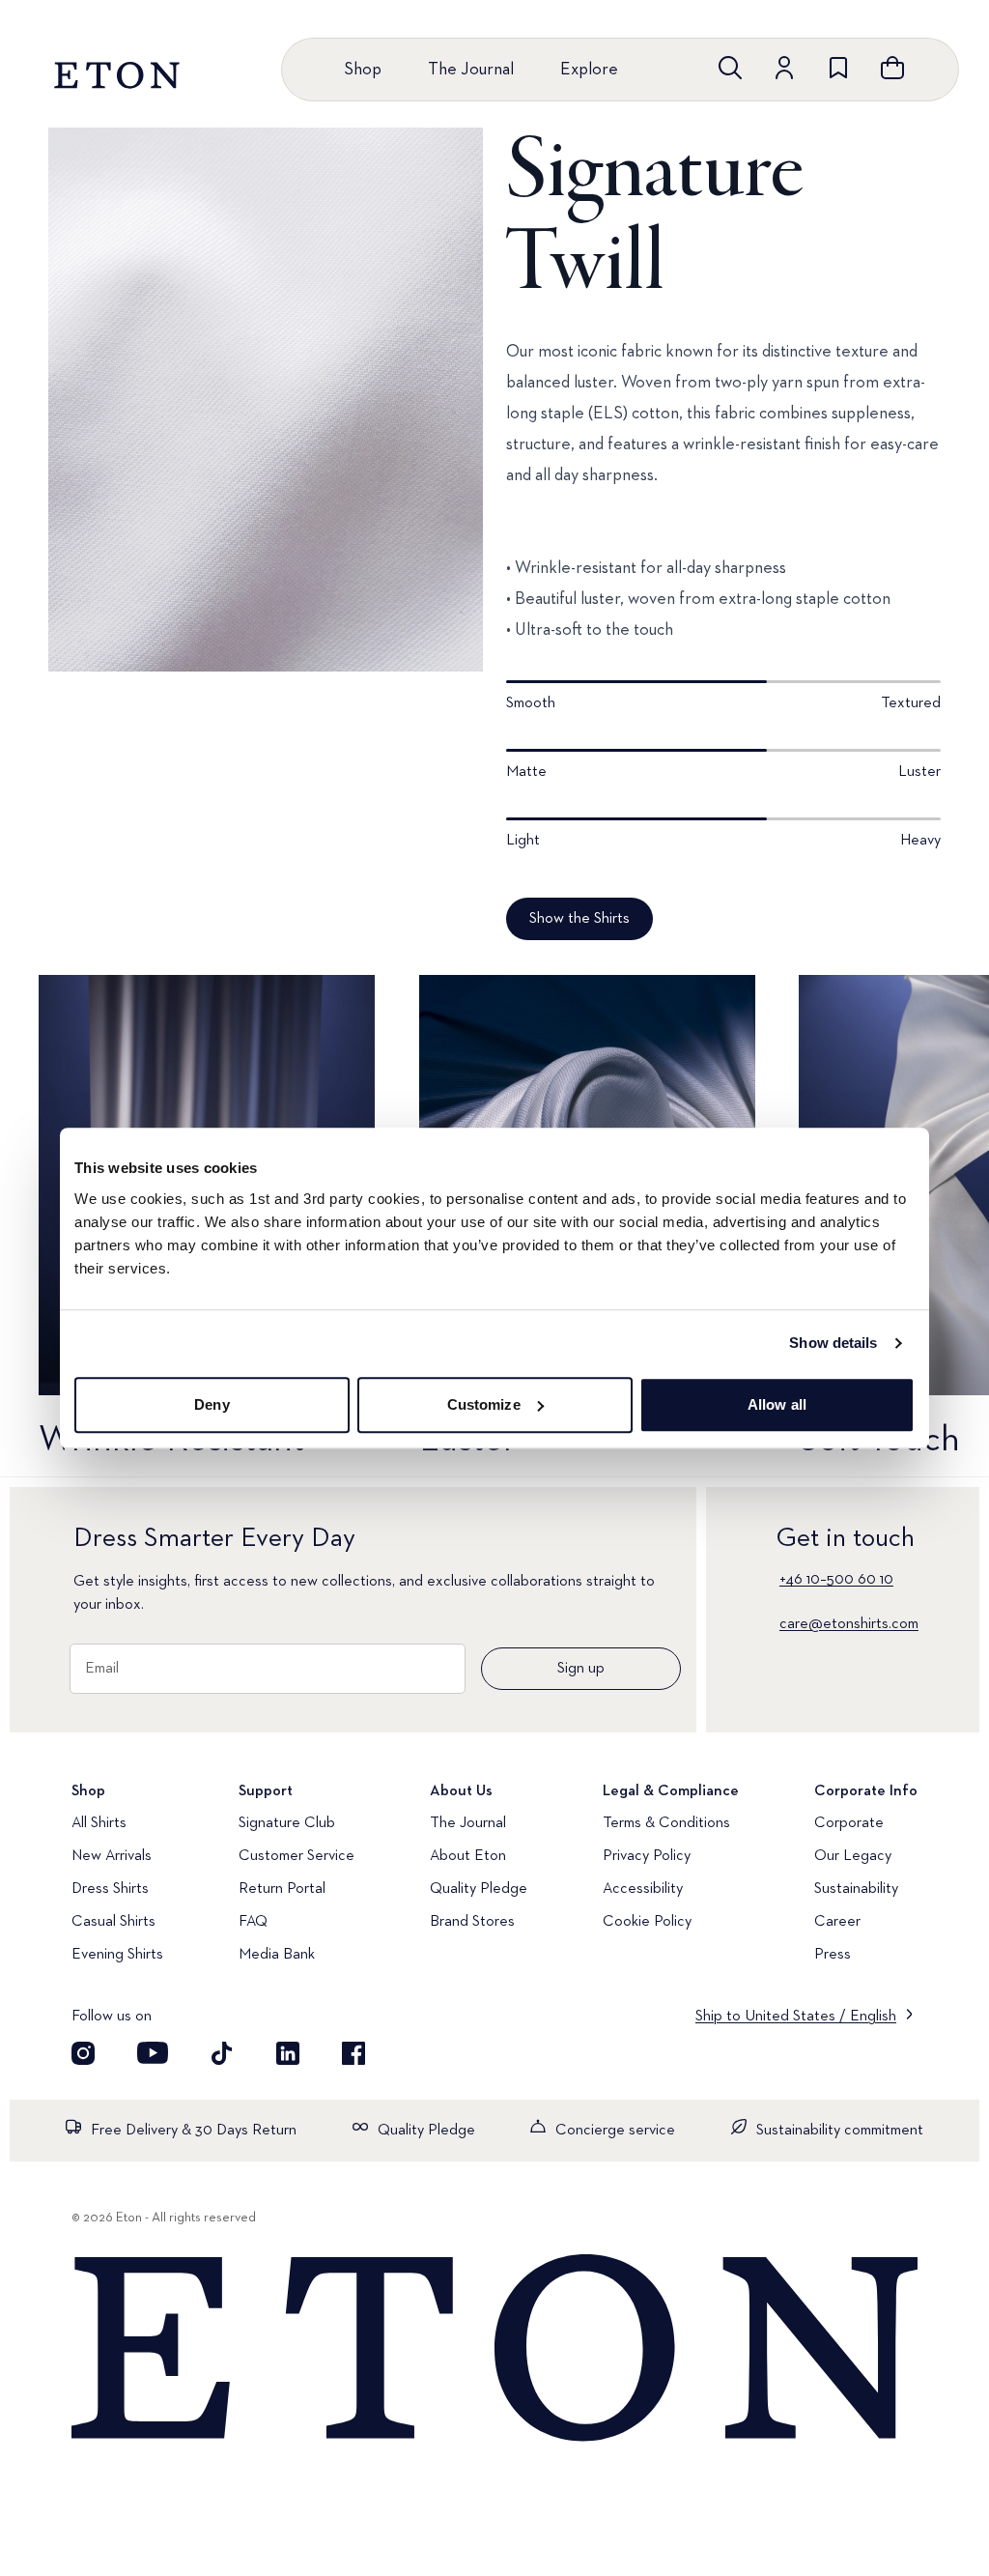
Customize (484, 1404)
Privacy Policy (647, 1856)
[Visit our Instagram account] (83, 2053)
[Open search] (730, 68)
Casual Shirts (113, 1922)
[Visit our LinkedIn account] (288, 2053)
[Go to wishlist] (838, 68)
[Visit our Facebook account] (353, 2053)
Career (837, 1922)
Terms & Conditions (666, 1823)
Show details (833, 1343)
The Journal (471, 70)
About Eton (468, 1856)
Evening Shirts (117, 1955)
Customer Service (297, 1856)
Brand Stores (472, 1922)
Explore (589, 70)
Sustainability (856, 1889)
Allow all (777, 1404)
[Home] (494, 2349)
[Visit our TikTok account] (222, 2053)
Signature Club (287, 1823)
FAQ (253, 1922)
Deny (212, 1404)
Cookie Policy (647, 1922)
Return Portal (282, 1889)
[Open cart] (892, 68)
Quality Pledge (479, 1889)
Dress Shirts (110, 1889)
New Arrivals (112, 1856)
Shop (363, 70)
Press (833, 1955)
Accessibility (643, 1889)
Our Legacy (853, 1856)
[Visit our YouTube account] (153, 2053)
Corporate (849, 1823)
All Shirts (99, 1823)
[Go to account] (784, 68)
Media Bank (277, 1955)
